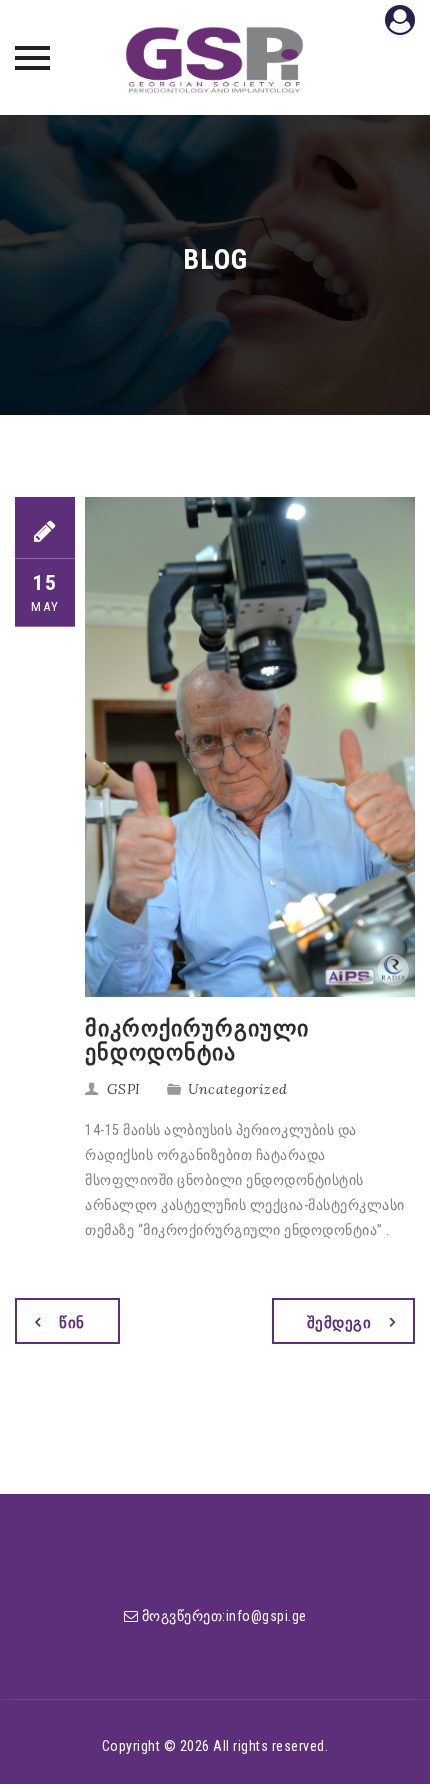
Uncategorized (238, 1089)
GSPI (124, 1089)
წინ (72, 1323)
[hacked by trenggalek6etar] (215, 60)
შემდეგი (339, 1323)
